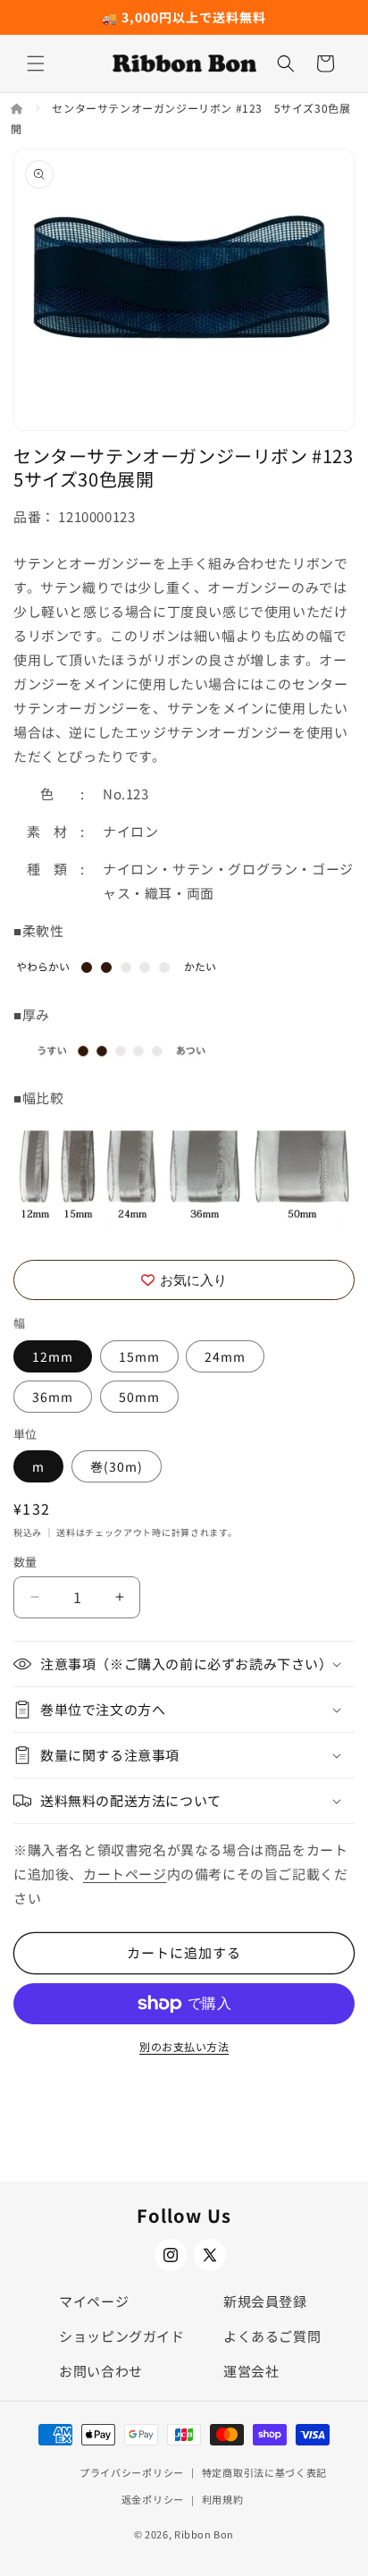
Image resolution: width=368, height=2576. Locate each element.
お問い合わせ (101, 2371)
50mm (139, 1397)
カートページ (125, 1874)
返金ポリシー (153, 2499)
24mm (225, 1356)
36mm (53, 1397)
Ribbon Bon (204, 2534)
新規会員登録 (265, 2301)
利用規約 (223, 2499)
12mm (53, 1356)
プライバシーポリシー (132, 2472)
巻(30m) (117, 1466)
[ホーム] (18, 108)
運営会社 (251, 2371)
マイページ (94, 2301)
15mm (139, 1356)
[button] (36, 63)
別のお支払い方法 (184, 2046)
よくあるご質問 (272, 2336)
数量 (25, 1562)
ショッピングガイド (121, 2336)
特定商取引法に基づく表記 (264, 2472)
